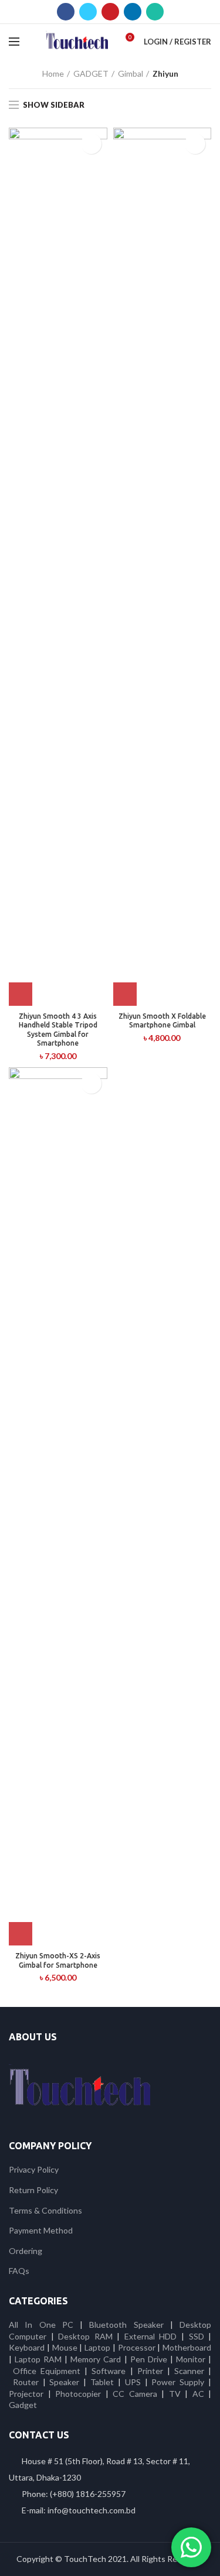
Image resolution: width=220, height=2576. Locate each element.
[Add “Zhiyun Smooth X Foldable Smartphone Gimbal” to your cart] (125, 994)
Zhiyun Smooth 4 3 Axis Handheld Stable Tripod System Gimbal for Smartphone (58, 1030)
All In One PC (41, 2325)
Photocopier (78, 2394)
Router (26, 2382)
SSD (197, 2336)
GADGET (91, 73)
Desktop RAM (85, 2336)
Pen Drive (149, 2359)
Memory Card (96, 2359)
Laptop (97, 2347)
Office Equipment (47, 2371)
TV (175, 2394)
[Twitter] (88, 12)
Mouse (65, 2347)
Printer (150, 2371)
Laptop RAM (38, 2359)
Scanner (189, 2371)
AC (198, 2394)
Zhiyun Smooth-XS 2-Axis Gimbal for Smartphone (58, 1960)
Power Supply (178, 2382)
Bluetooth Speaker (126, 2325)
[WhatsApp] (155, 12)
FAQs (19, 2271)
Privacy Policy (34, 2169)
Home (53, 73)
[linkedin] (133, 12)
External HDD (151, 2336)
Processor (137, 2347)
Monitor (191, 2359)
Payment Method (41, 2230)
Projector (26, 2394)
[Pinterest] (110, 12)
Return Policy (33, 2190)
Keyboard (28, 2347)
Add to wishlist (91, 144)
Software (111, 2371)
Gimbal (131, 73)
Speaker (64, 2382)
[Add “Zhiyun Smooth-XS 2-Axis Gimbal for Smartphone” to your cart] (21, 1934)
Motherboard (187, 2347)
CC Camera (135, 2394)
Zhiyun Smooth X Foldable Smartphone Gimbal (162, 1021)
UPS (133, 2382)
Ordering (26, 2251)
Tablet (102, 2382)
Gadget (23, 2405)
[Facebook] (66, 12)
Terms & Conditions (45, 2210)
